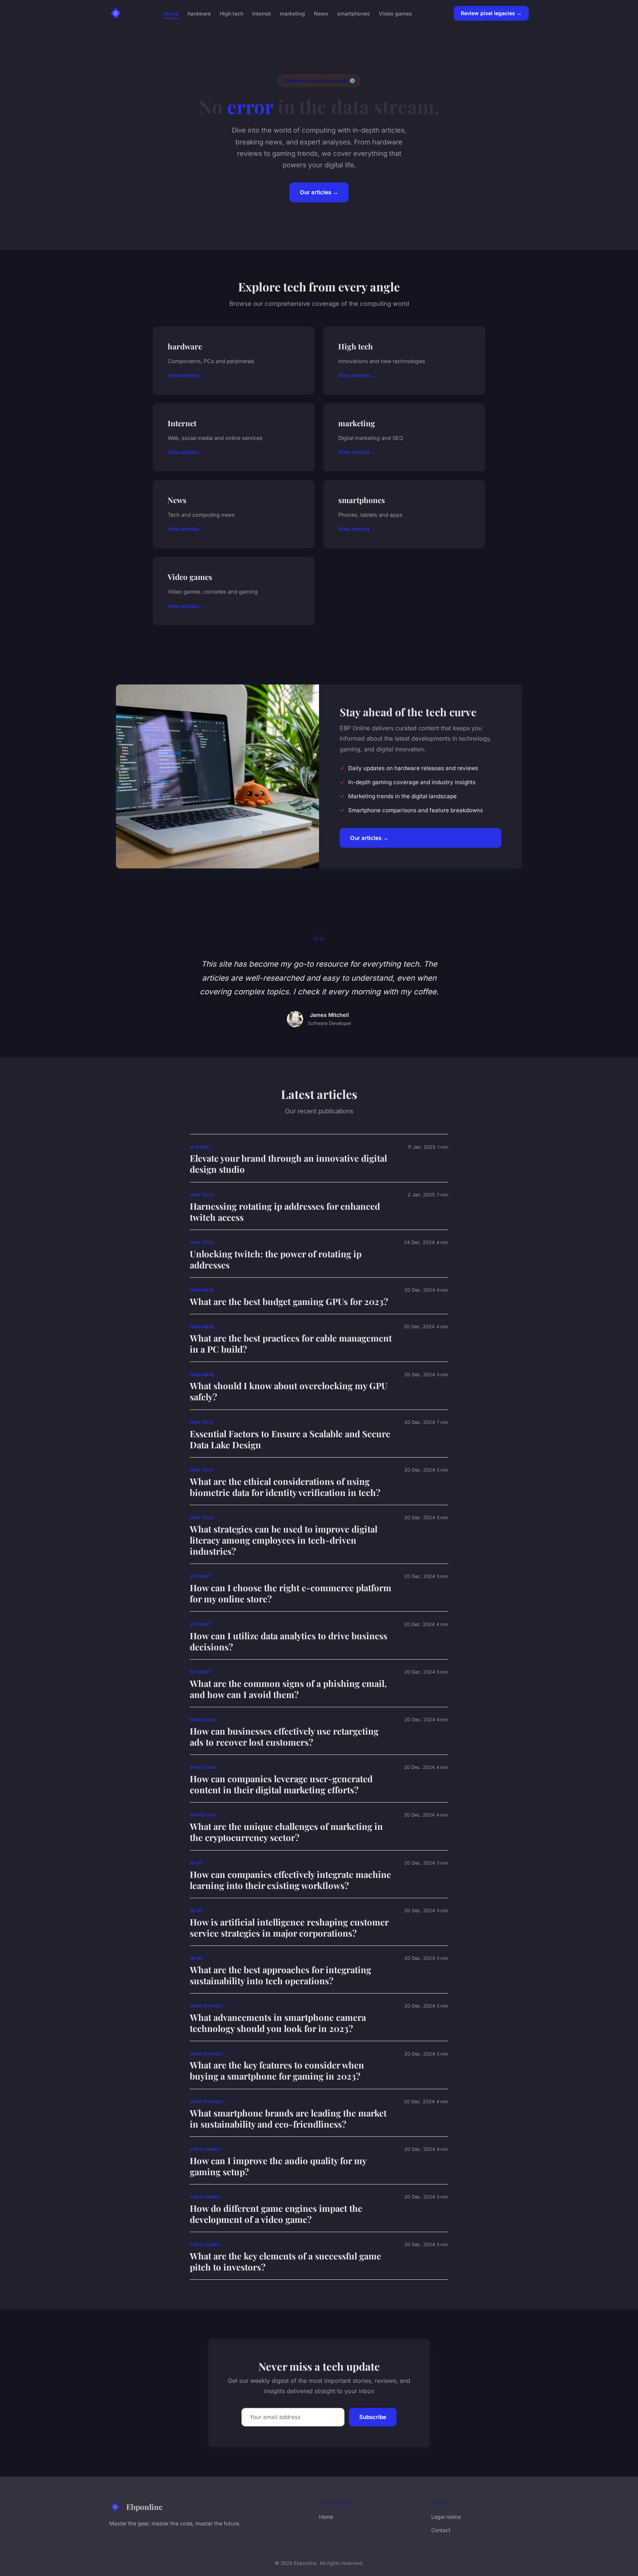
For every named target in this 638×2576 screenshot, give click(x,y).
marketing (292, 13)
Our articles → (319, 192)
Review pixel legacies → (491, 13)
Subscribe (373, 2417)
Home (171, 13)
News (321, 13)
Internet (262, 13)
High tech (231, 13)
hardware (199, 13)
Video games (395, 13)
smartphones (354, 13)
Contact (441, 2530)
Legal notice (446, 2517)
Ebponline (144, 2507)
